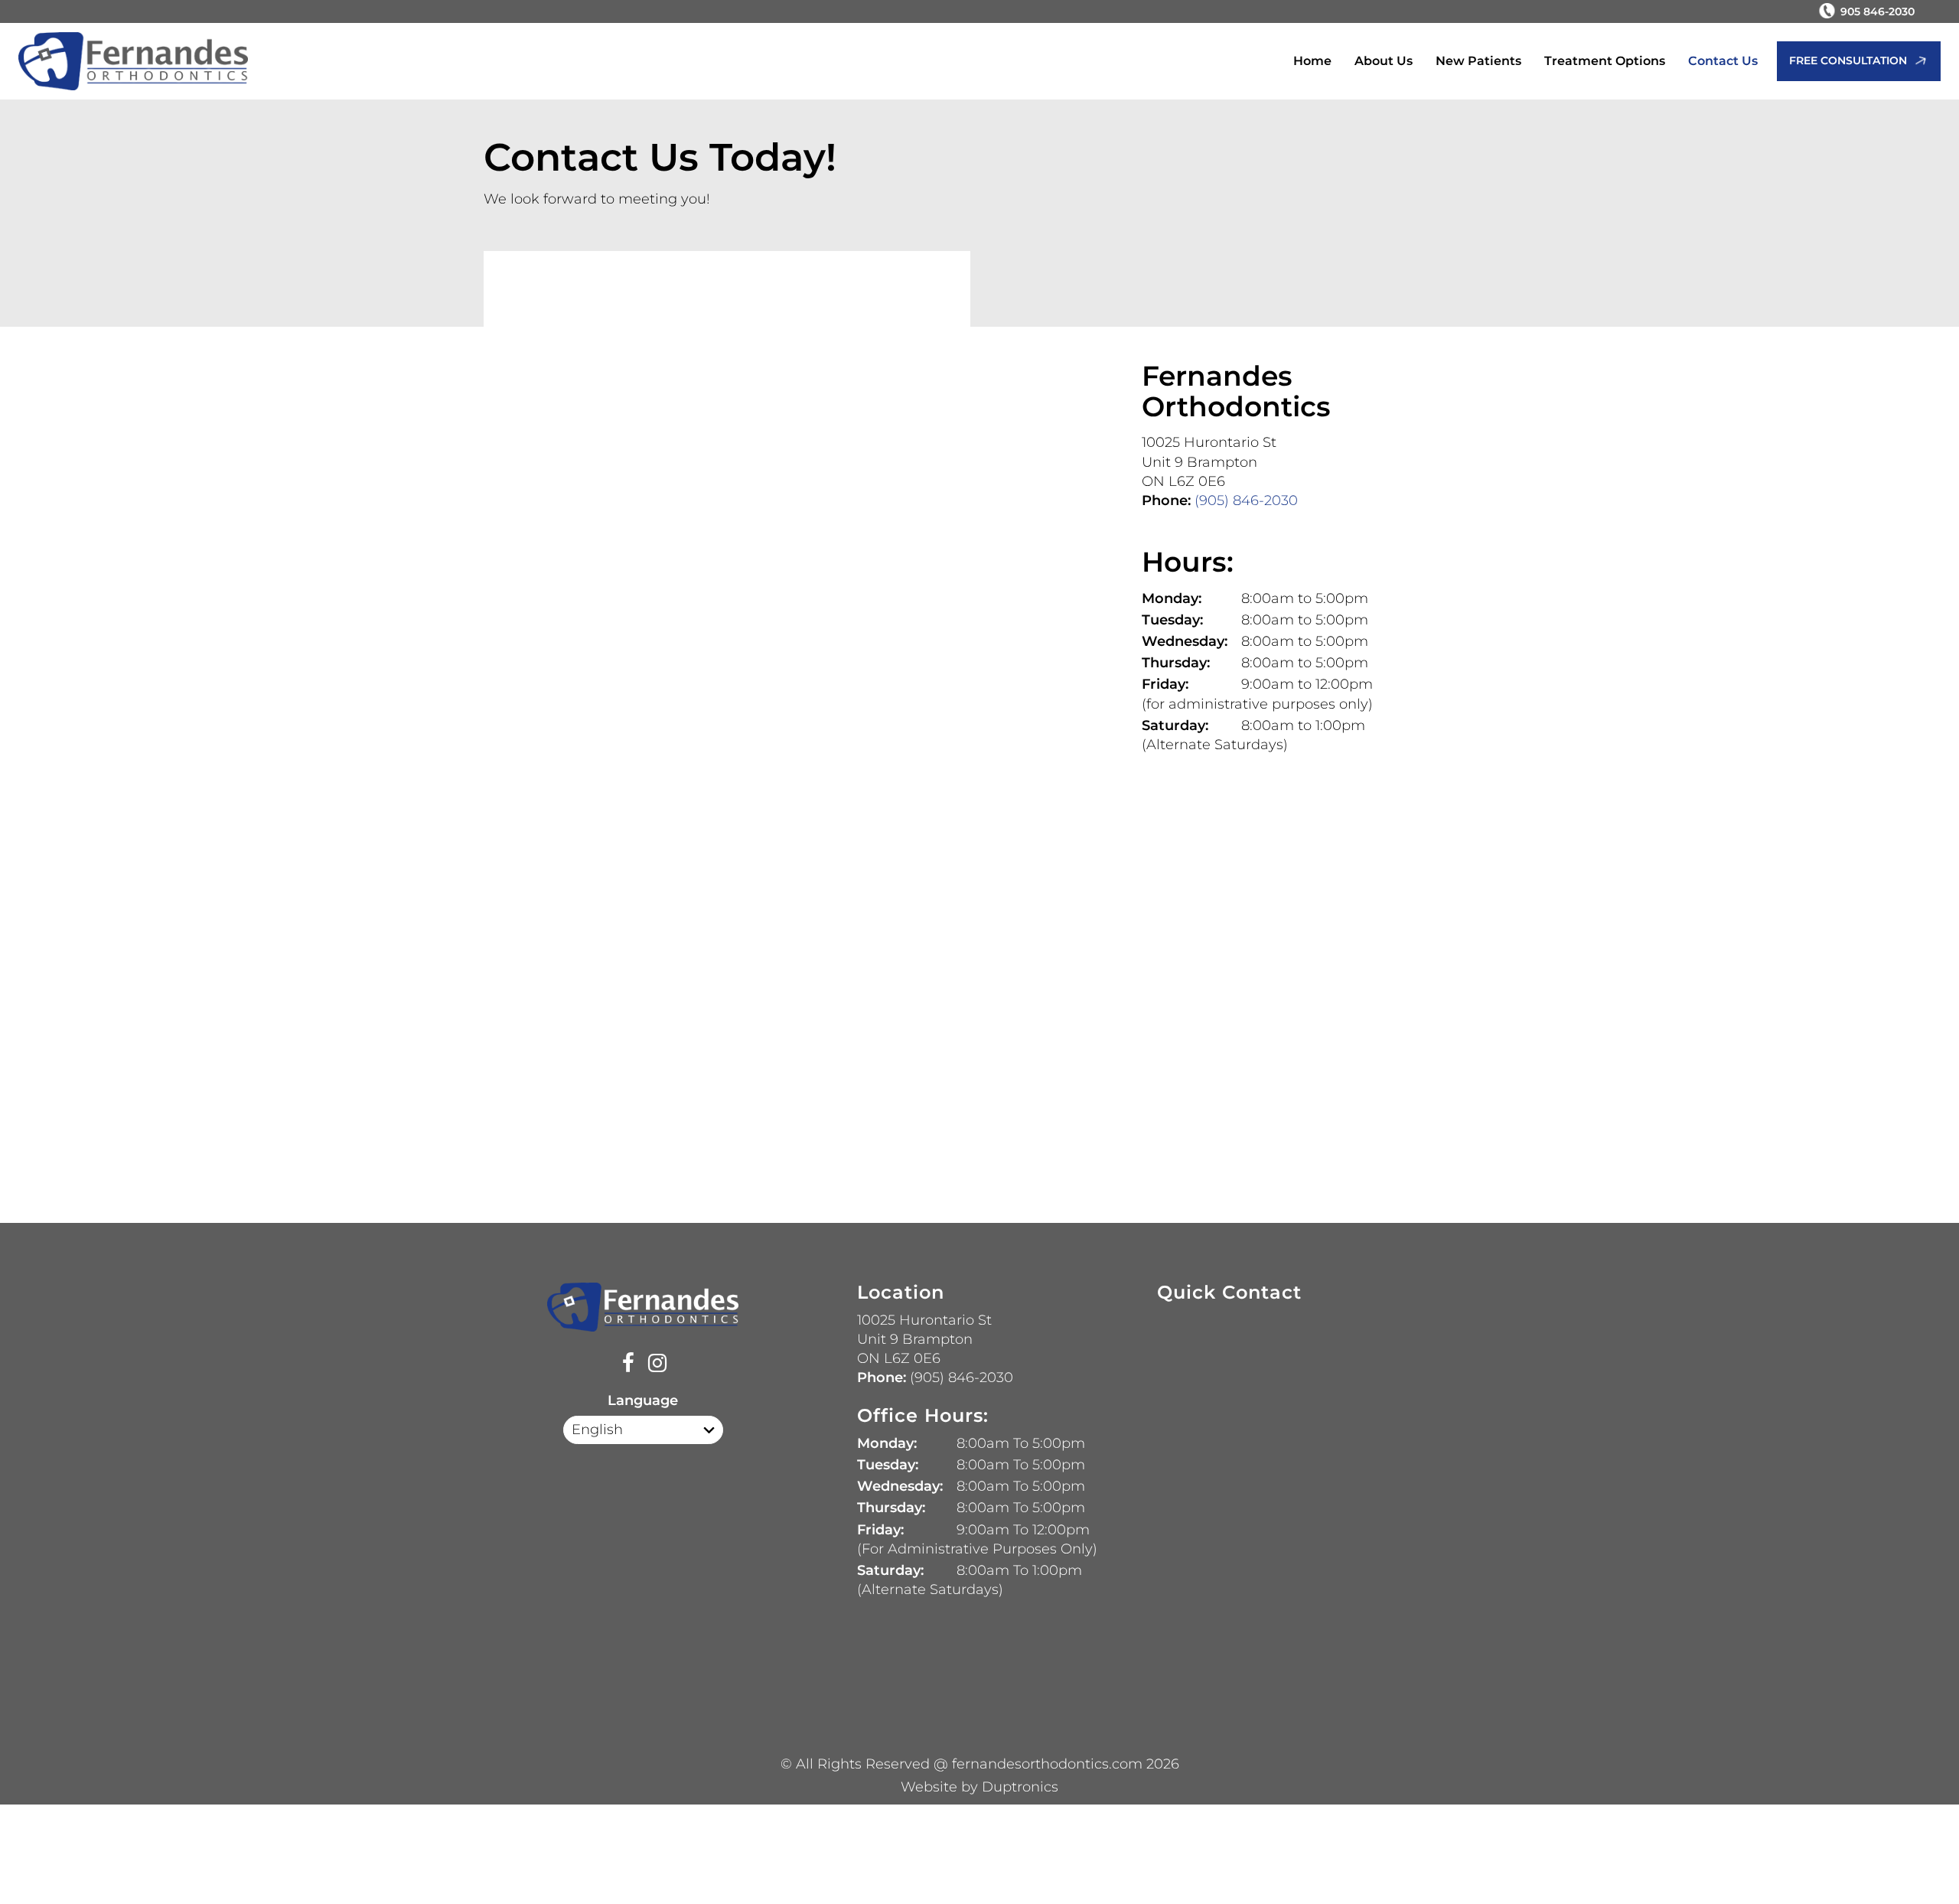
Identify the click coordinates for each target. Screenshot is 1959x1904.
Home (1312, 61)
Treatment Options (1605, 61)
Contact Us (1723, 61)
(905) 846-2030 (1244, 500)
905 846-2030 (1878, 11)
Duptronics (1020, 1787)
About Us (1384, 61)
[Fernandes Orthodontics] (133, 62)
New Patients (1478, 61)
